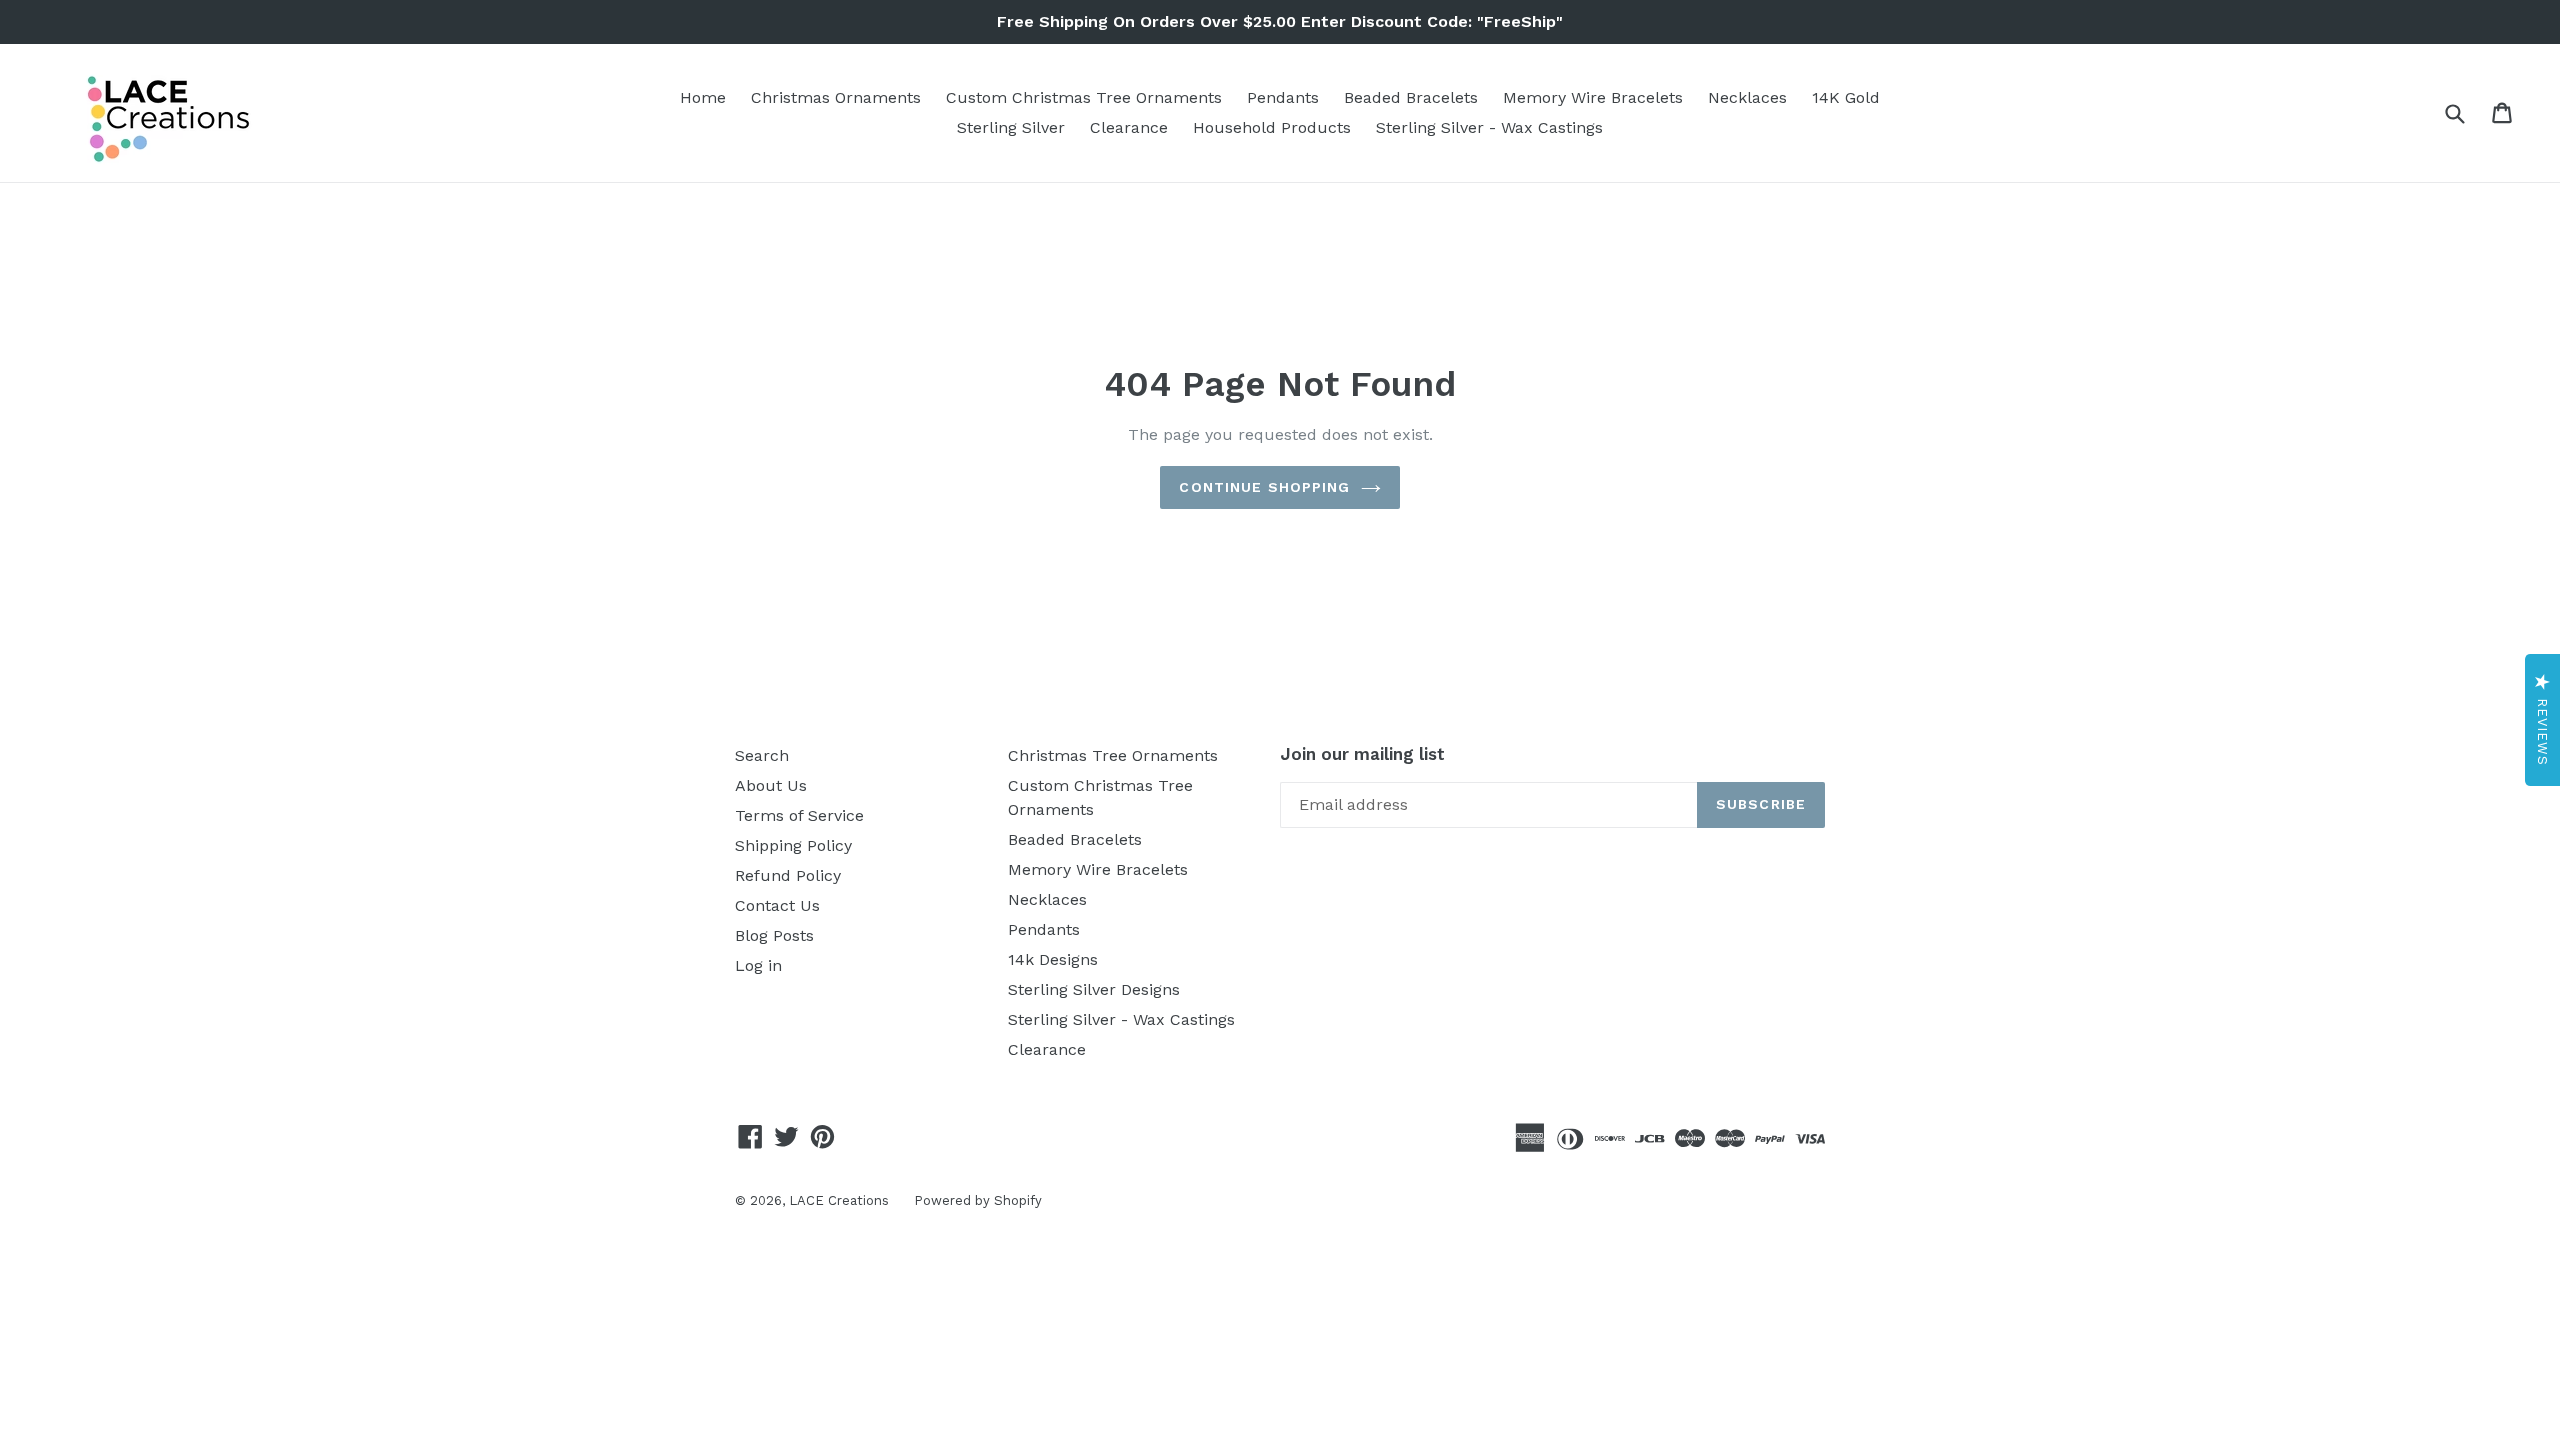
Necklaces (1747, 97)
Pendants (1283, 97)
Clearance (1129, 127)
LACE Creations (839, 1200)
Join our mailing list (1362, 754)
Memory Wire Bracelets (1593, 97)
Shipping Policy (793, 845)
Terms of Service (799, 815)
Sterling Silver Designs (1094, 989)
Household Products (1272, 127)
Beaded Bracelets (1411, 97)
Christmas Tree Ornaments (1113, 755)
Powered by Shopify (978, 1200)
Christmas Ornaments (836, 97)
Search (762, 755)
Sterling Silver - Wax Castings (1489, 127)
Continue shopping (1264, 487)
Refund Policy (788, 875)
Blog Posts (774, 935)
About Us (771, 785)
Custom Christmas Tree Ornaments (1084, 97)
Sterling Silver (1011, 127)
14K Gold (1846, 97)
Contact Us (777, 905)
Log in (758, 965)
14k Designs (1053, 959)
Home (703, 97)
